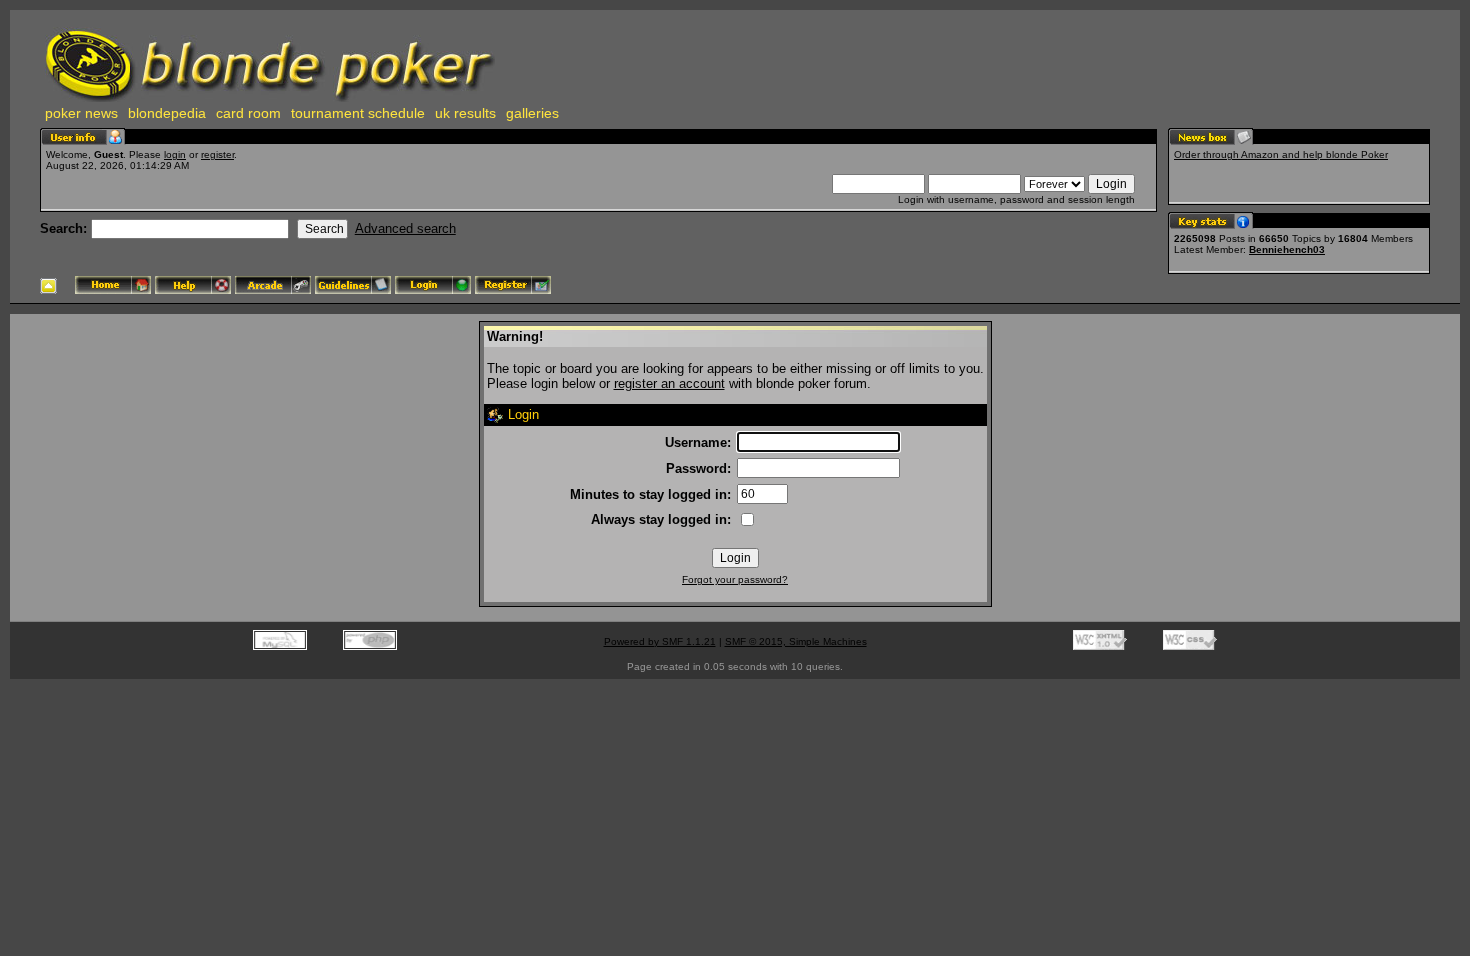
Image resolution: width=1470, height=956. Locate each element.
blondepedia (167, 113)
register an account (669, 383)
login (175, 154)
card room (248, 113)
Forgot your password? (735, 579)
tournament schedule (358, 113)
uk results (465, 113)
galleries (532, 113)
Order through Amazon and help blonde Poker (1281, 154)
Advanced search (405, 228)
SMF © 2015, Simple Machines (796, 641)
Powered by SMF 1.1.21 (660, 641)
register (217, 154)
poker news (81, 113)
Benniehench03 (1287, 249)
